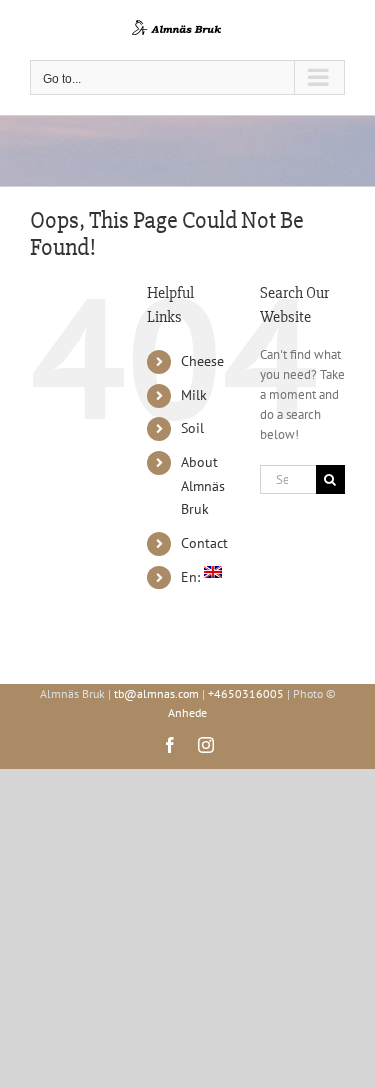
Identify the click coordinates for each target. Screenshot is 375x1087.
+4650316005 (246, 693)
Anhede (187, 712)
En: (192, 577)
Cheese (202, 361)
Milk (194, 395)
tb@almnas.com (156, 693)
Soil (192, 428)
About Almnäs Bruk (203, 486)
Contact (204, 543)
